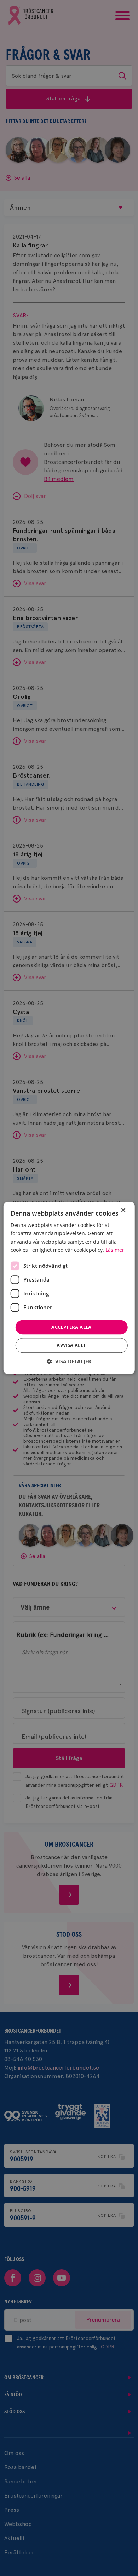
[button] (69, 1362)
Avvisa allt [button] (71, 1345)
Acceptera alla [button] (71, 1327)
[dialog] (69, 1288)
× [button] (123, 1210)
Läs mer (115, 1250)
